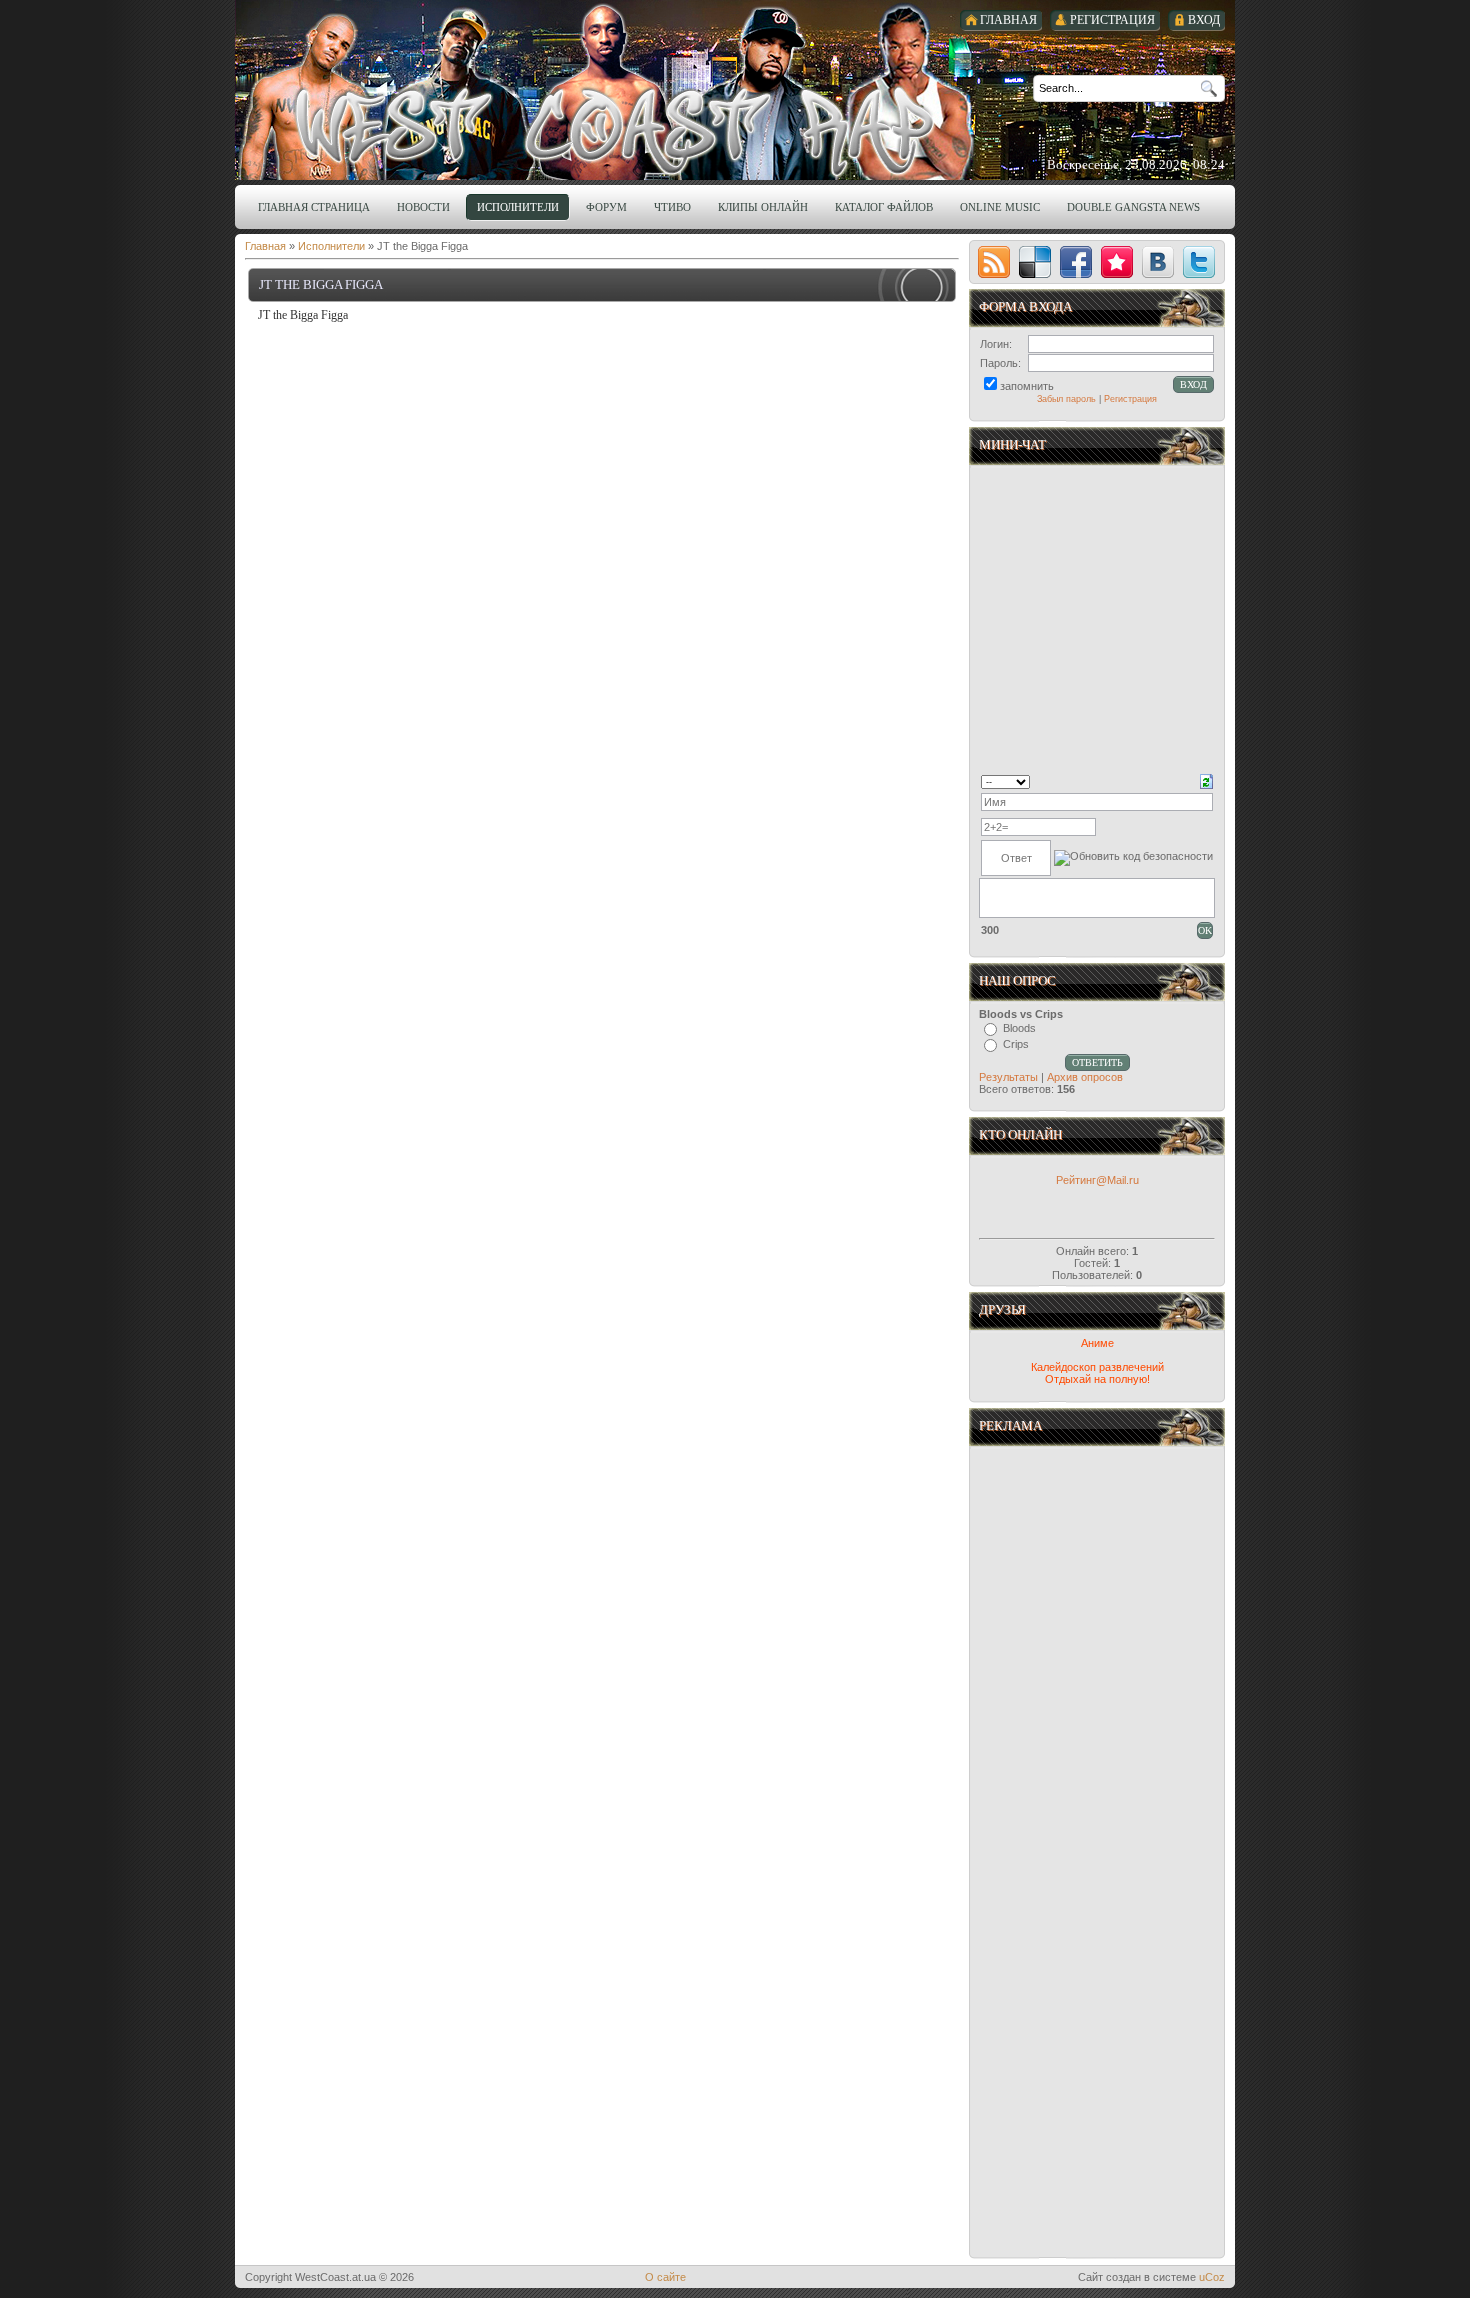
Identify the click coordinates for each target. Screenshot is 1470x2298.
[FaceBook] (1076, 262)
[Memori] (1117, 262)
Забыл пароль (1066, 399)
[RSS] (994, 262)
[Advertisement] (1099, 1653)
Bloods (1019, 1028)
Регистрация (1130, 399)
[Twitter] (1199, 262)
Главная (265, 246)
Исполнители (331, 246)
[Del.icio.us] (1035, 262)
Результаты (1008, 1077)
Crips (1016, 1044)
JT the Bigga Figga (321, 284)
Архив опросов (1085, 1077)
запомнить (1027, 386)
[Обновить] (1206, 780)
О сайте (665, 2277)
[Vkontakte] (1158, 262)
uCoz (1212, 2277)
